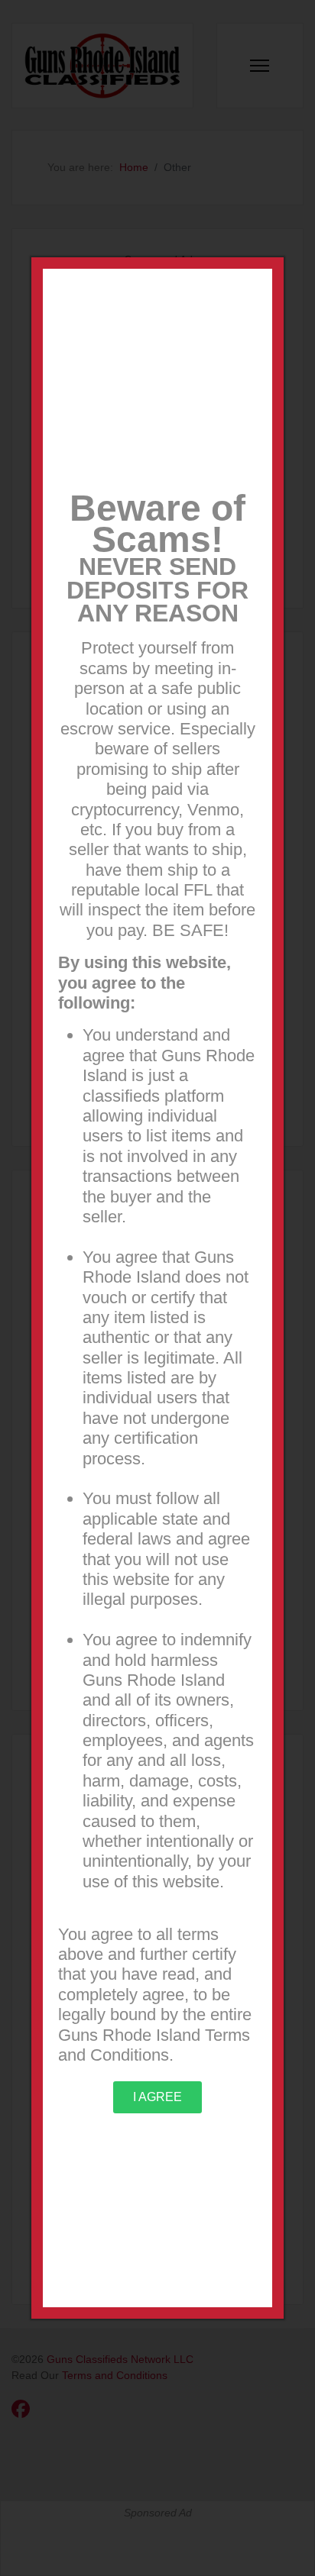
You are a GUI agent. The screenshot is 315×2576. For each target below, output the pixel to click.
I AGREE (157, 2097)
